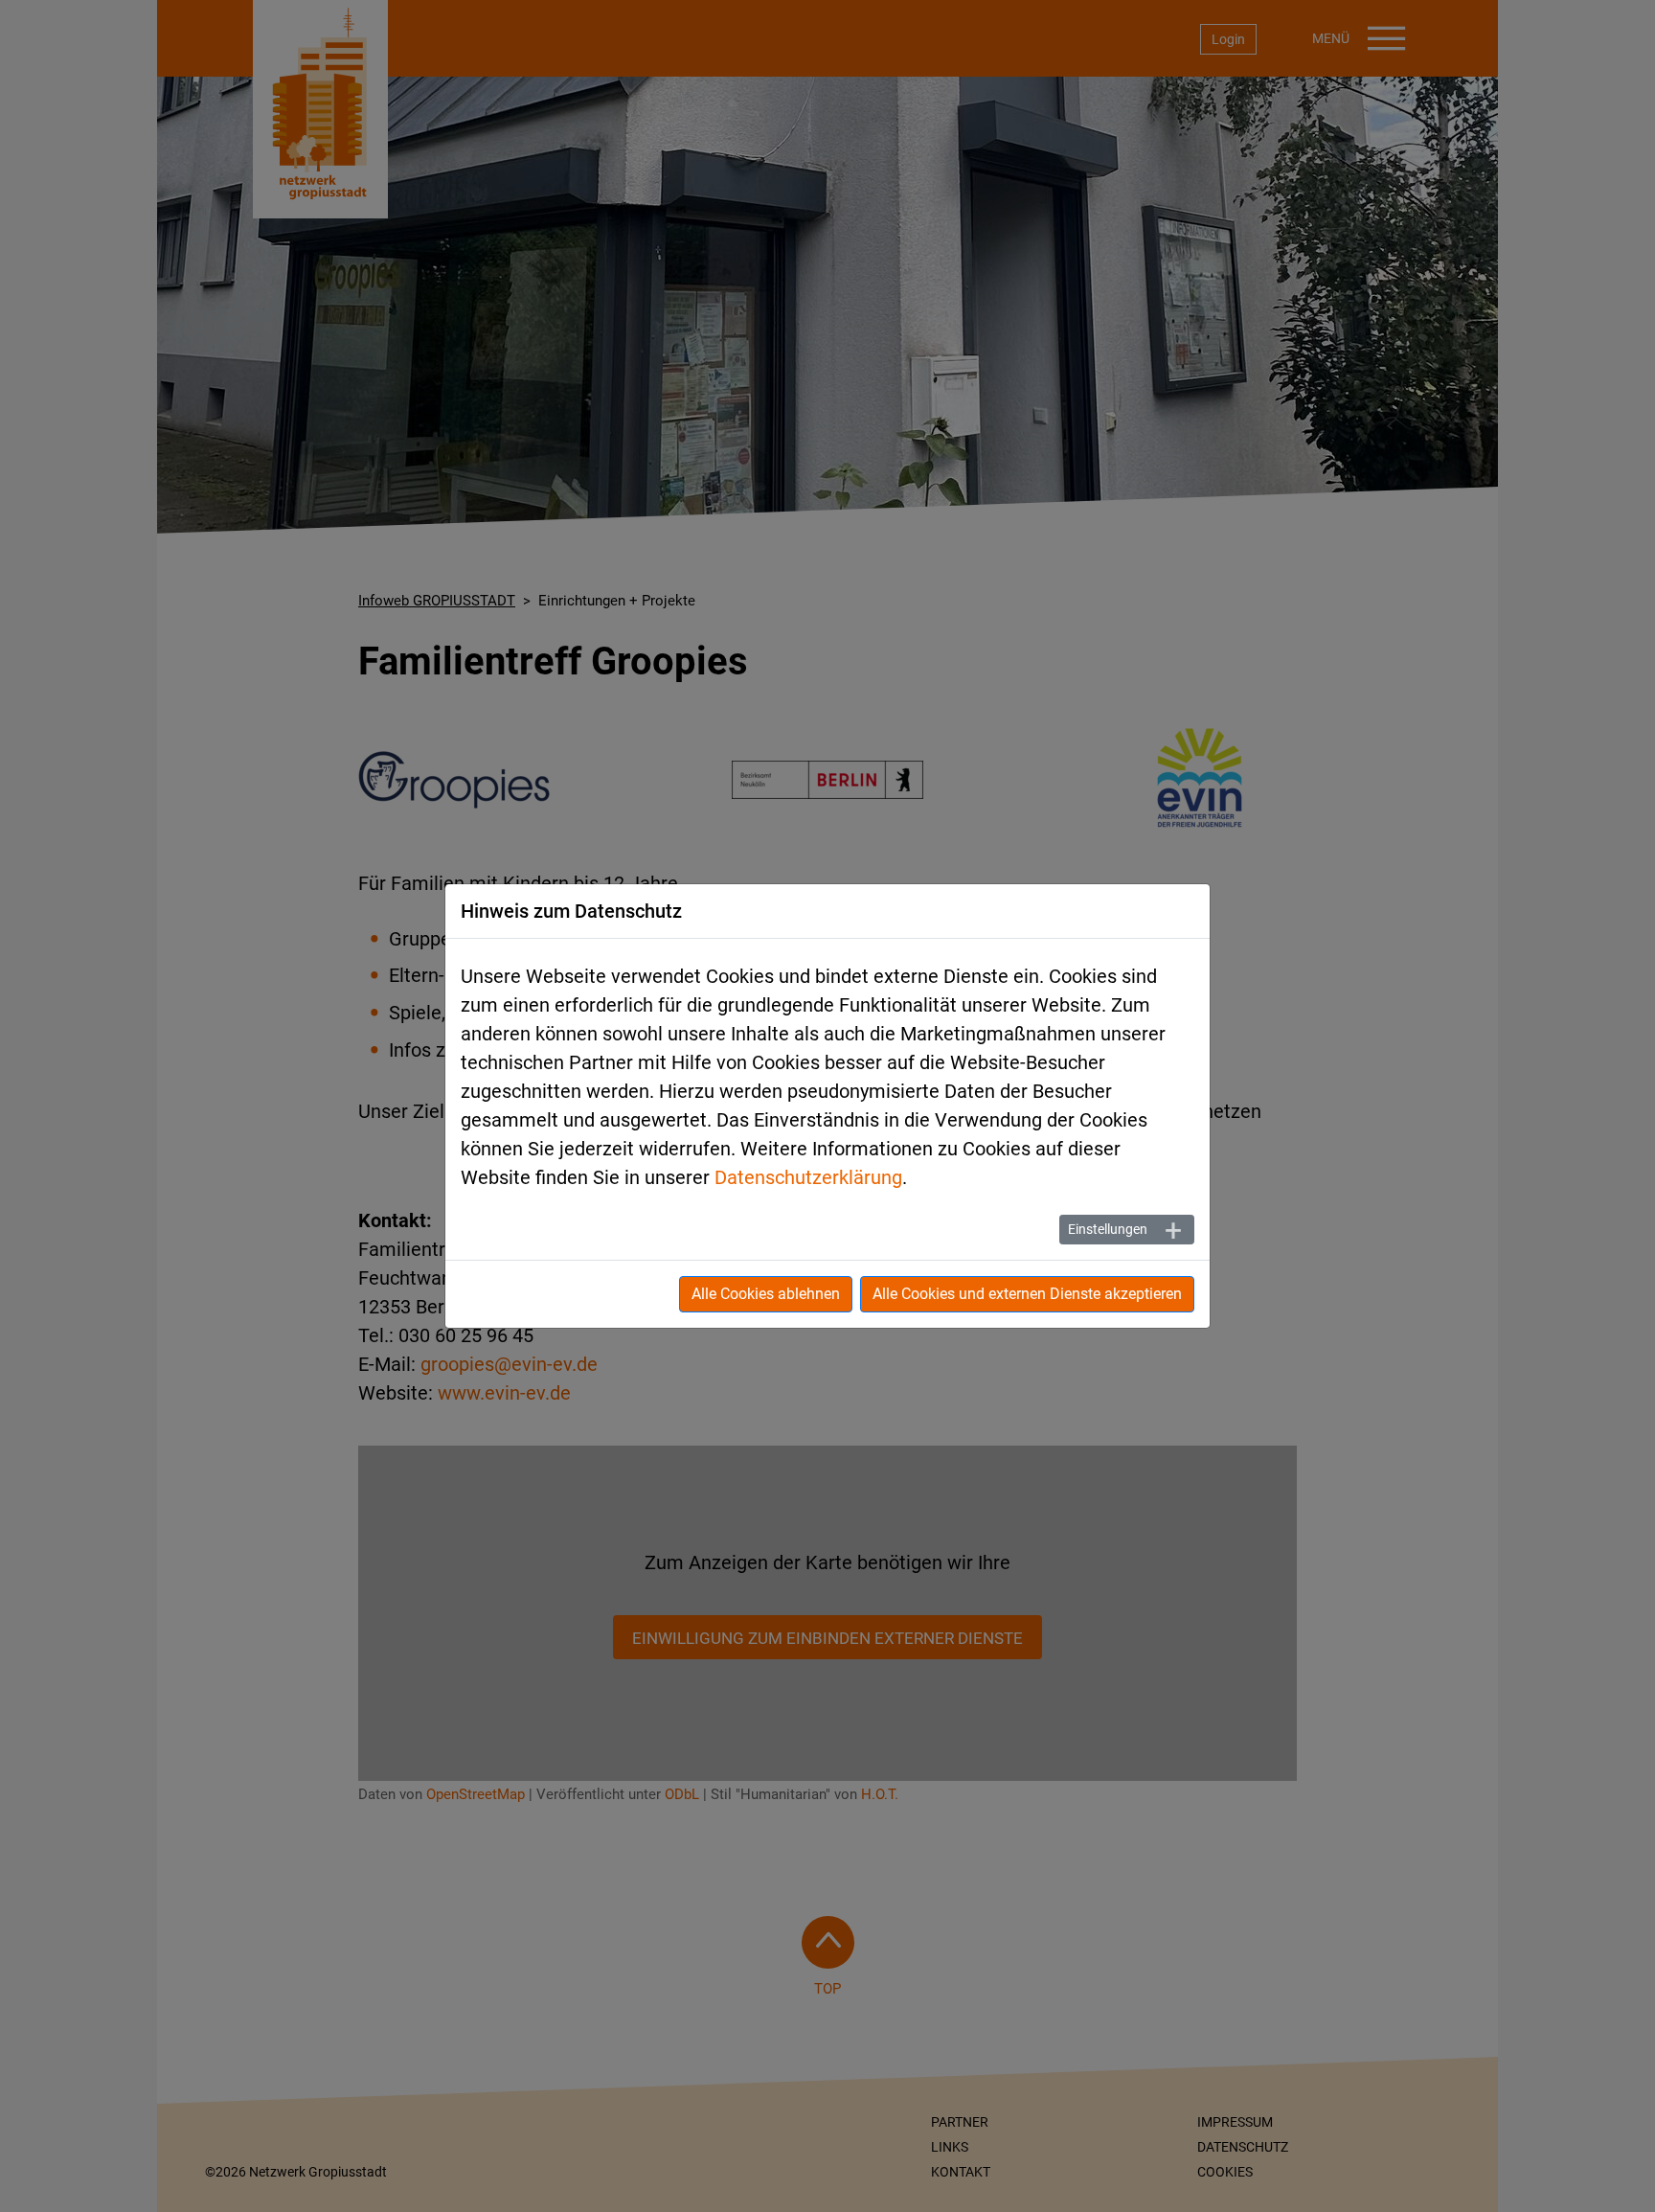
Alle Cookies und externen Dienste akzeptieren (1027, 1294)
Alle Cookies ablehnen (766, 1294)
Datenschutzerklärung (808, 1177)
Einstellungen (1108, 1229)
